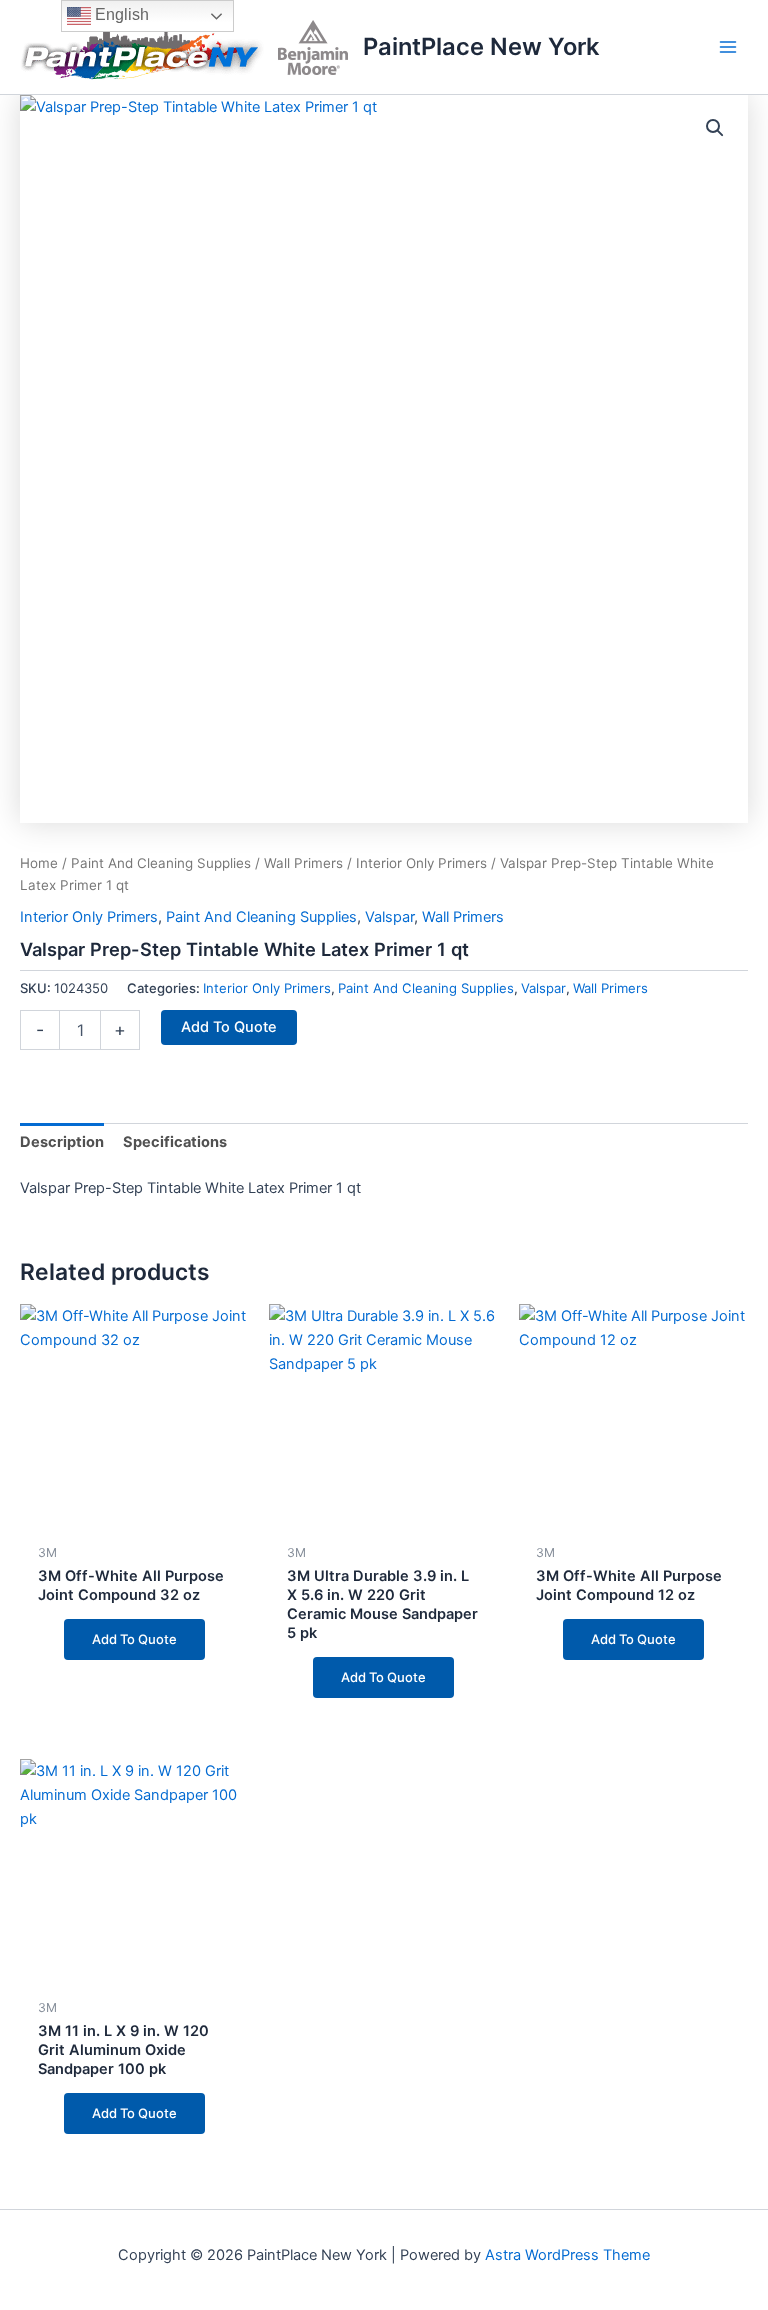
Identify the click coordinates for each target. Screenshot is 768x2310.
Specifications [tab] (175, 1142)
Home (39, 863)
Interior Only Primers (421, 863)
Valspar (389, 917)
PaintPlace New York (481, 46)
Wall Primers (303, 863)
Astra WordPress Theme (567, 2255)
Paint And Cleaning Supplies (161, 863)
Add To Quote (229, 1027)
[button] (715, 128)
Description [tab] (62, 1142)
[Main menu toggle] (728, 47)
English (120, 14)
